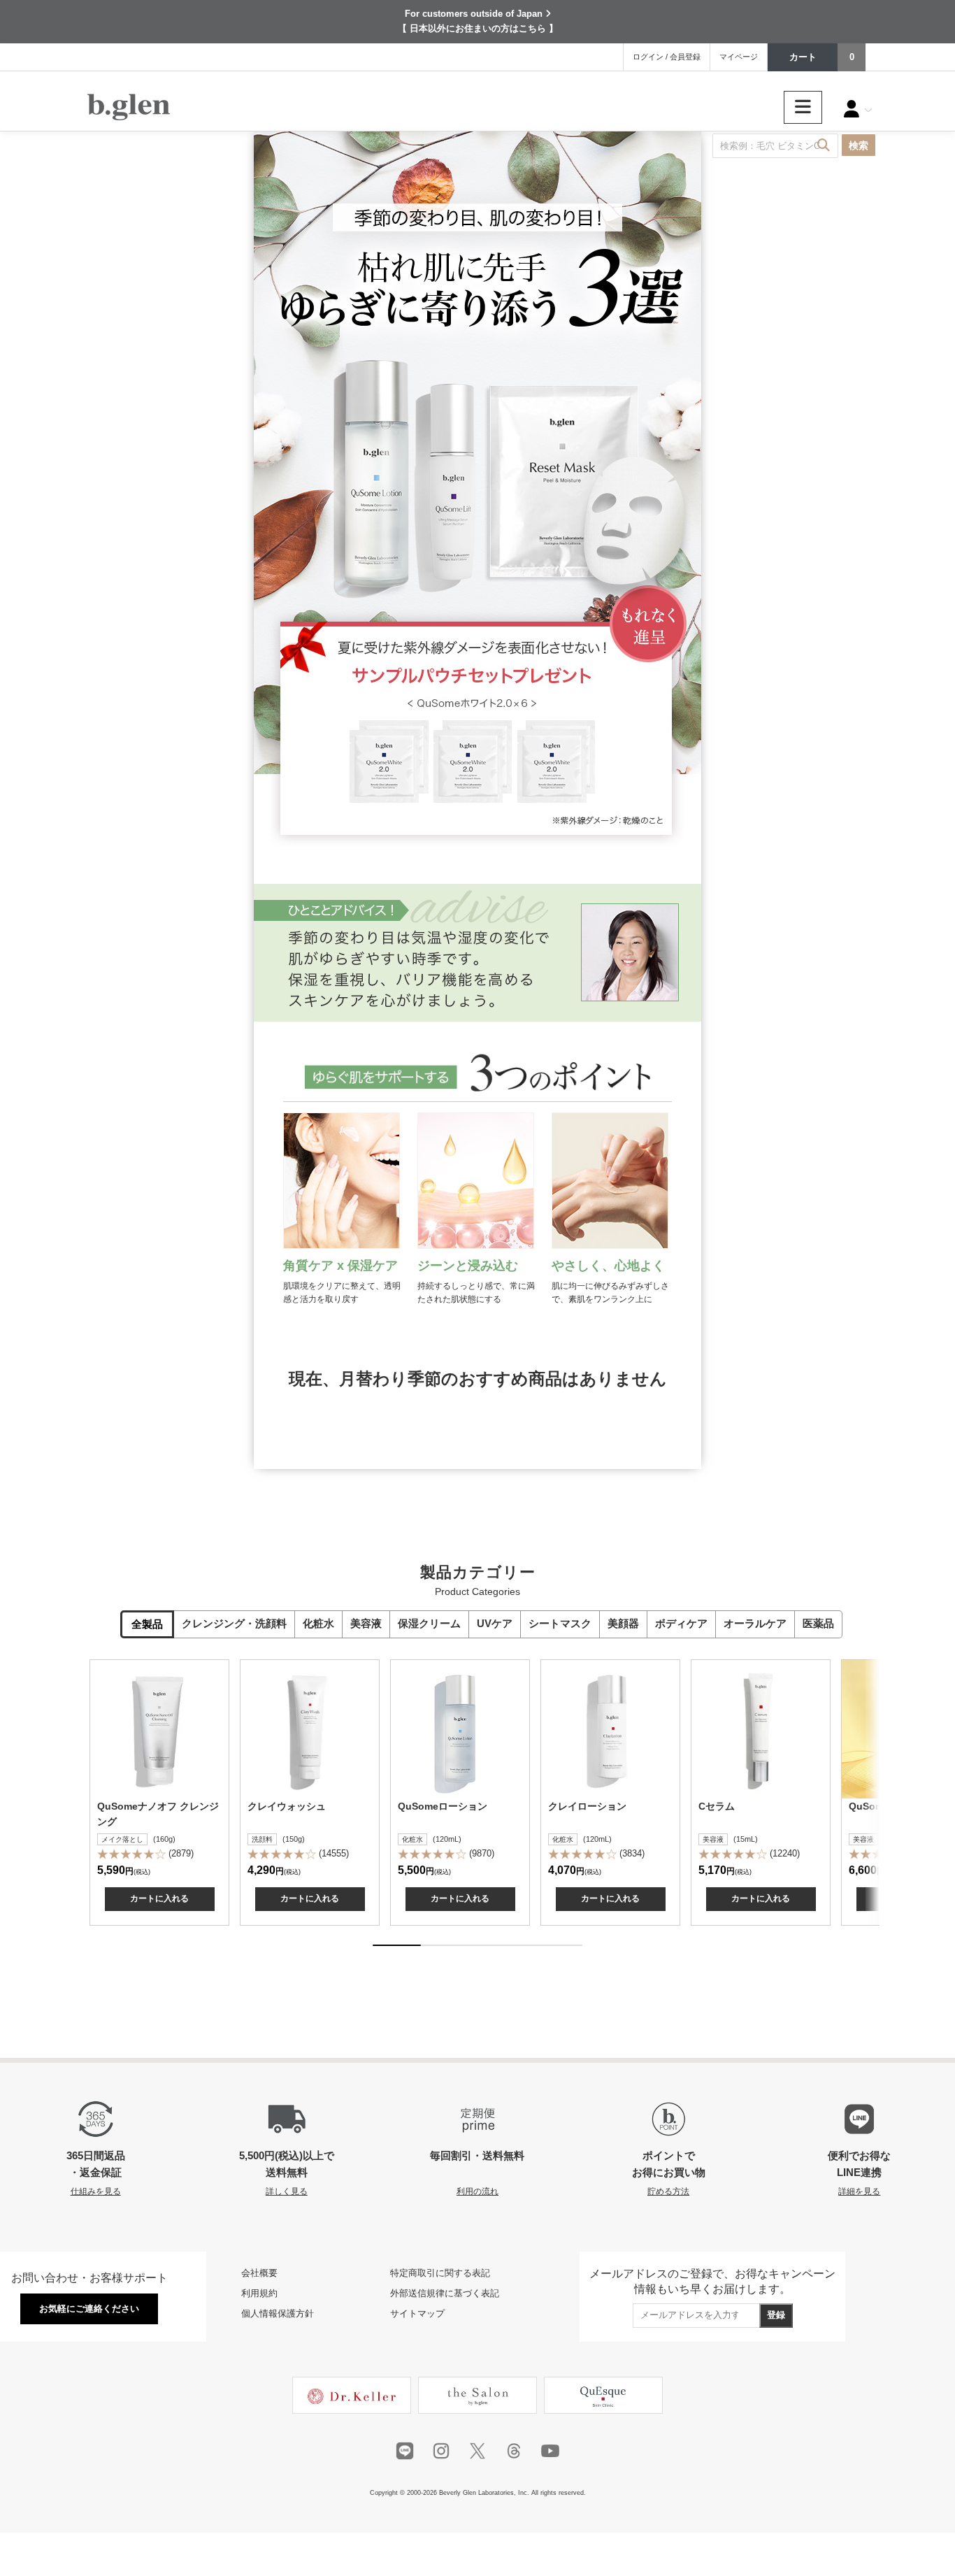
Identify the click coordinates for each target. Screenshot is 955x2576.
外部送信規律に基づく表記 (445, 2293)
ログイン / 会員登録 (667, 57)
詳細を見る (859, 2191)
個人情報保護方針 (278, 2313)
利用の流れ (477, 2191)
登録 (776, 2315)
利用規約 (259, 2293)
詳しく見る (287, 2191)
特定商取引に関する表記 (440, 2273)
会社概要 (259, 2273)
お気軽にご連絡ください (89, 2309)
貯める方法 (668, 2191)
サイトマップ (417, 2313)
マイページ (739, 57)
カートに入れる (159, 1898)
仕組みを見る (96, 2191)
